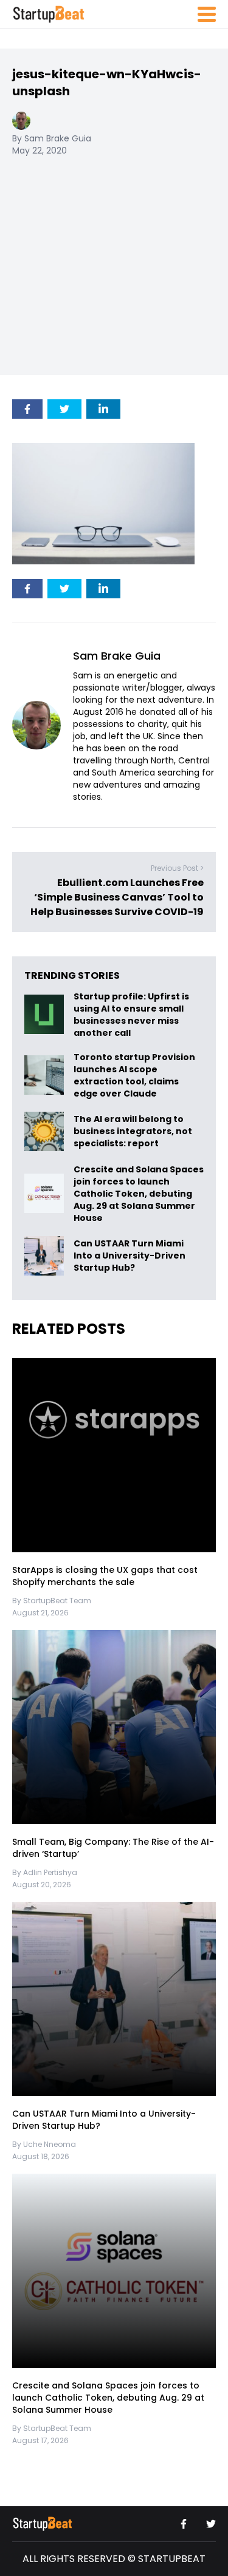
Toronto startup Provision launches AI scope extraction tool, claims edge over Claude (134, 1075)
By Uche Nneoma (44, 2144)
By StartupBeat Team (52, 1601)
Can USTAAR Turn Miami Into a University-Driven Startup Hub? (130, 1256)
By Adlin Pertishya (45, 1872)
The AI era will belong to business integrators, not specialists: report (133, 1131)
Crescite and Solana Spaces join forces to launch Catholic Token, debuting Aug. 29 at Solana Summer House (139, 1194)
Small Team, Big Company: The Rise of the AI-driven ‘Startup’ (113, 1848)
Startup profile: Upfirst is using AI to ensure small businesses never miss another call (131, 1015)
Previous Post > (177, 869)
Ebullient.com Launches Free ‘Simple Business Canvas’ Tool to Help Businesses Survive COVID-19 (117, 898)
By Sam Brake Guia (52, 138)
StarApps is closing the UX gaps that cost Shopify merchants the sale (105, 1577)
